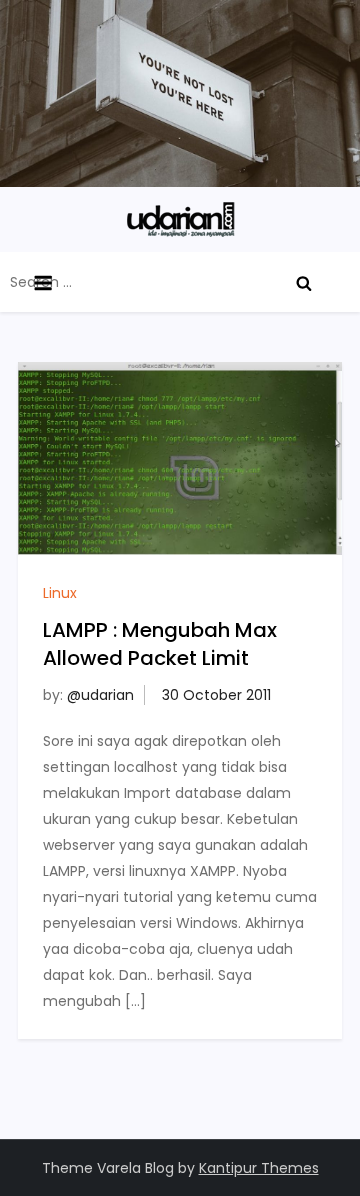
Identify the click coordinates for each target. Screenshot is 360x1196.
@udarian (100, 695)
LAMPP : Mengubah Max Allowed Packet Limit (160, 644)
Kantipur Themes (259, 1168)
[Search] (304, 282)
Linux (60, 593)
